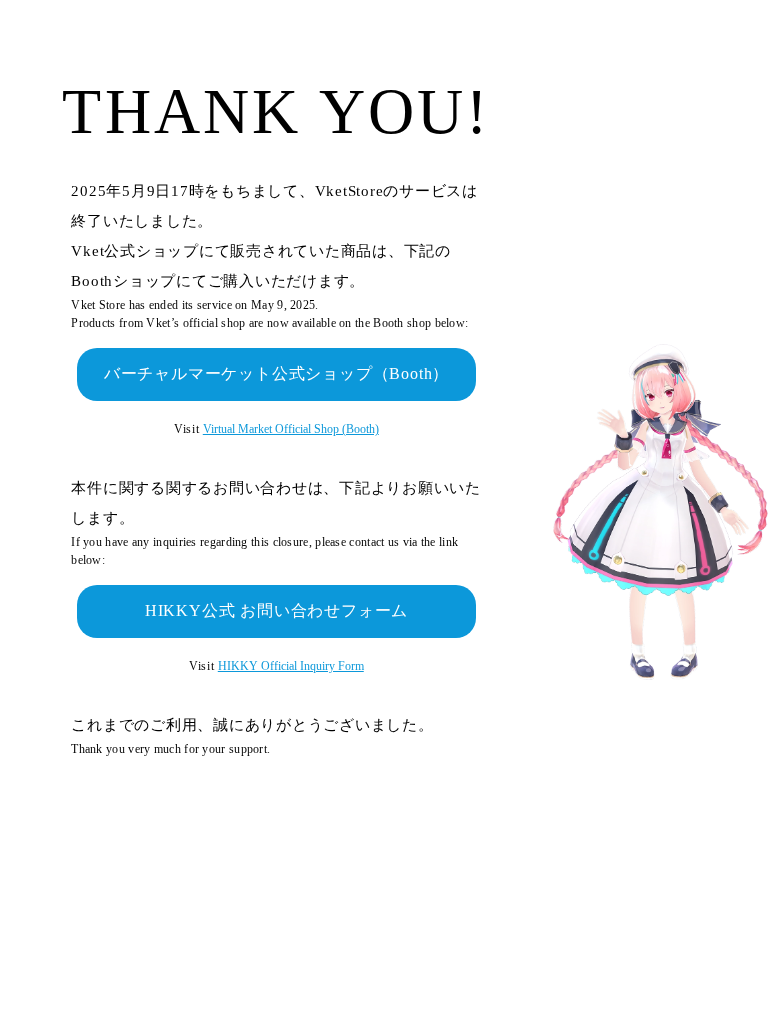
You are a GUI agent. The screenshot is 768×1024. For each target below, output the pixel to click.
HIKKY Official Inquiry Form (291, 666)
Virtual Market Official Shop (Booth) (291, 429)
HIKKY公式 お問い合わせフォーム (276, 610)
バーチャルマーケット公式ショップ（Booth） (276, 373)
